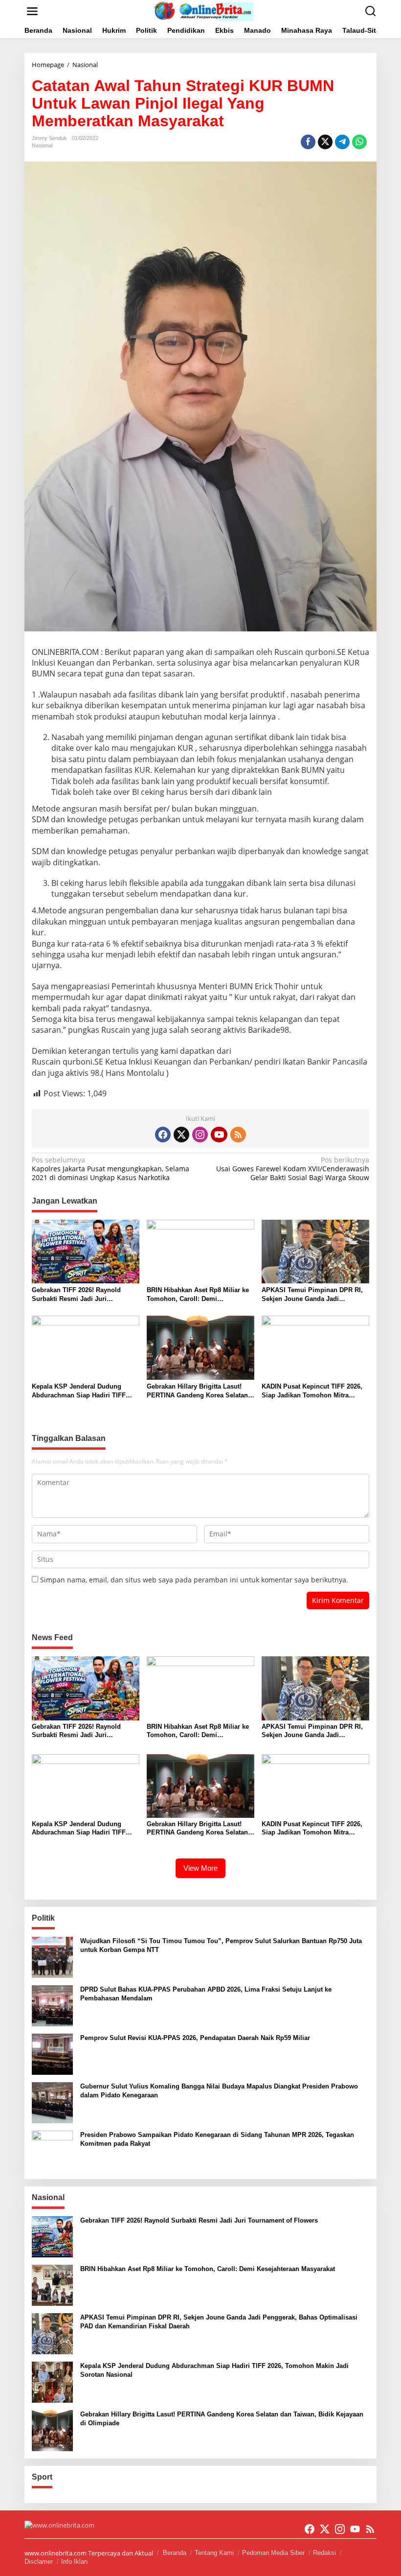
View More (200, 1868)
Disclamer (39, 2562)
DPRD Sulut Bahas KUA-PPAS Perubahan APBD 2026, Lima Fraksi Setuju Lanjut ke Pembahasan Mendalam (206, 1994)
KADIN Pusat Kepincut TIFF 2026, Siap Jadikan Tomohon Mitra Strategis (312, 1391)
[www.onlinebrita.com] (202, 11)
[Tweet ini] (325, 142)
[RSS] (238, 1135)
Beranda (175, 2553)
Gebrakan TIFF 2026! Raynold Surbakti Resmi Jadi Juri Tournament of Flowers (76, 1295)
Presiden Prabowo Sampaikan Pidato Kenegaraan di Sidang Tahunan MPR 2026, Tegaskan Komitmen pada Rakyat (217, 2139)
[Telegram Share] (342, 142)
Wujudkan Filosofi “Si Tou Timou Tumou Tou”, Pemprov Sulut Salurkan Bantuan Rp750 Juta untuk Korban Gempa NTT (221, 1945)
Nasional (42, 145)
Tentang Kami (214, 2553)
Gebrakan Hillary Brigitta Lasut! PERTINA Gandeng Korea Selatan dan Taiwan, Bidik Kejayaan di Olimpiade (197, 1391)
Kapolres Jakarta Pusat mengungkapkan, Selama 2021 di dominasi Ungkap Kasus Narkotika (111, 1169)
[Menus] (32, 11)
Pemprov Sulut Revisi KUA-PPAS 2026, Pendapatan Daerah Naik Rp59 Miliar (195, 2038)
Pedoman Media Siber (273, 2553)
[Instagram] (200, 1135)
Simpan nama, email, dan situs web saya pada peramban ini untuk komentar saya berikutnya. (194, 1580)
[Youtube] (219, 1135)
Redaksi (324, 2553)
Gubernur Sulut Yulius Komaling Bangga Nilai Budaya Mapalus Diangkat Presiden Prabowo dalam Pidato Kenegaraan (219, 2091)
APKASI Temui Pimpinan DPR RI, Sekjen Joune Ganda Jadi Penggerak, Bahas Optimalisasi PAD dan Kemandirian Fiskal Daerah (312, 1295)
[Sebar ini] (308, 142)
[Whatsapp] (359, 142)
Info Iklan (74, 2562)
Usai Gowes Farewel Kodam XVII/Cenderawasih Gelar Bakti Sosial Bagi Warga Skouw (293, 1169)
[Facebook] (163, 1135)
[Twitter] (181, 1135)
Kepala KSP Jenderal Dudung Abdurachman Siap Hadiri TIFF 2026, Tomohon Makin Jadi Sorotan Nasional (85, 1391)
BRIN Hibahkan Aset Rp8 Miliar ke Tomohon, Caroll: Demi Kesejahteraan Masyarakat (198, 1295)
